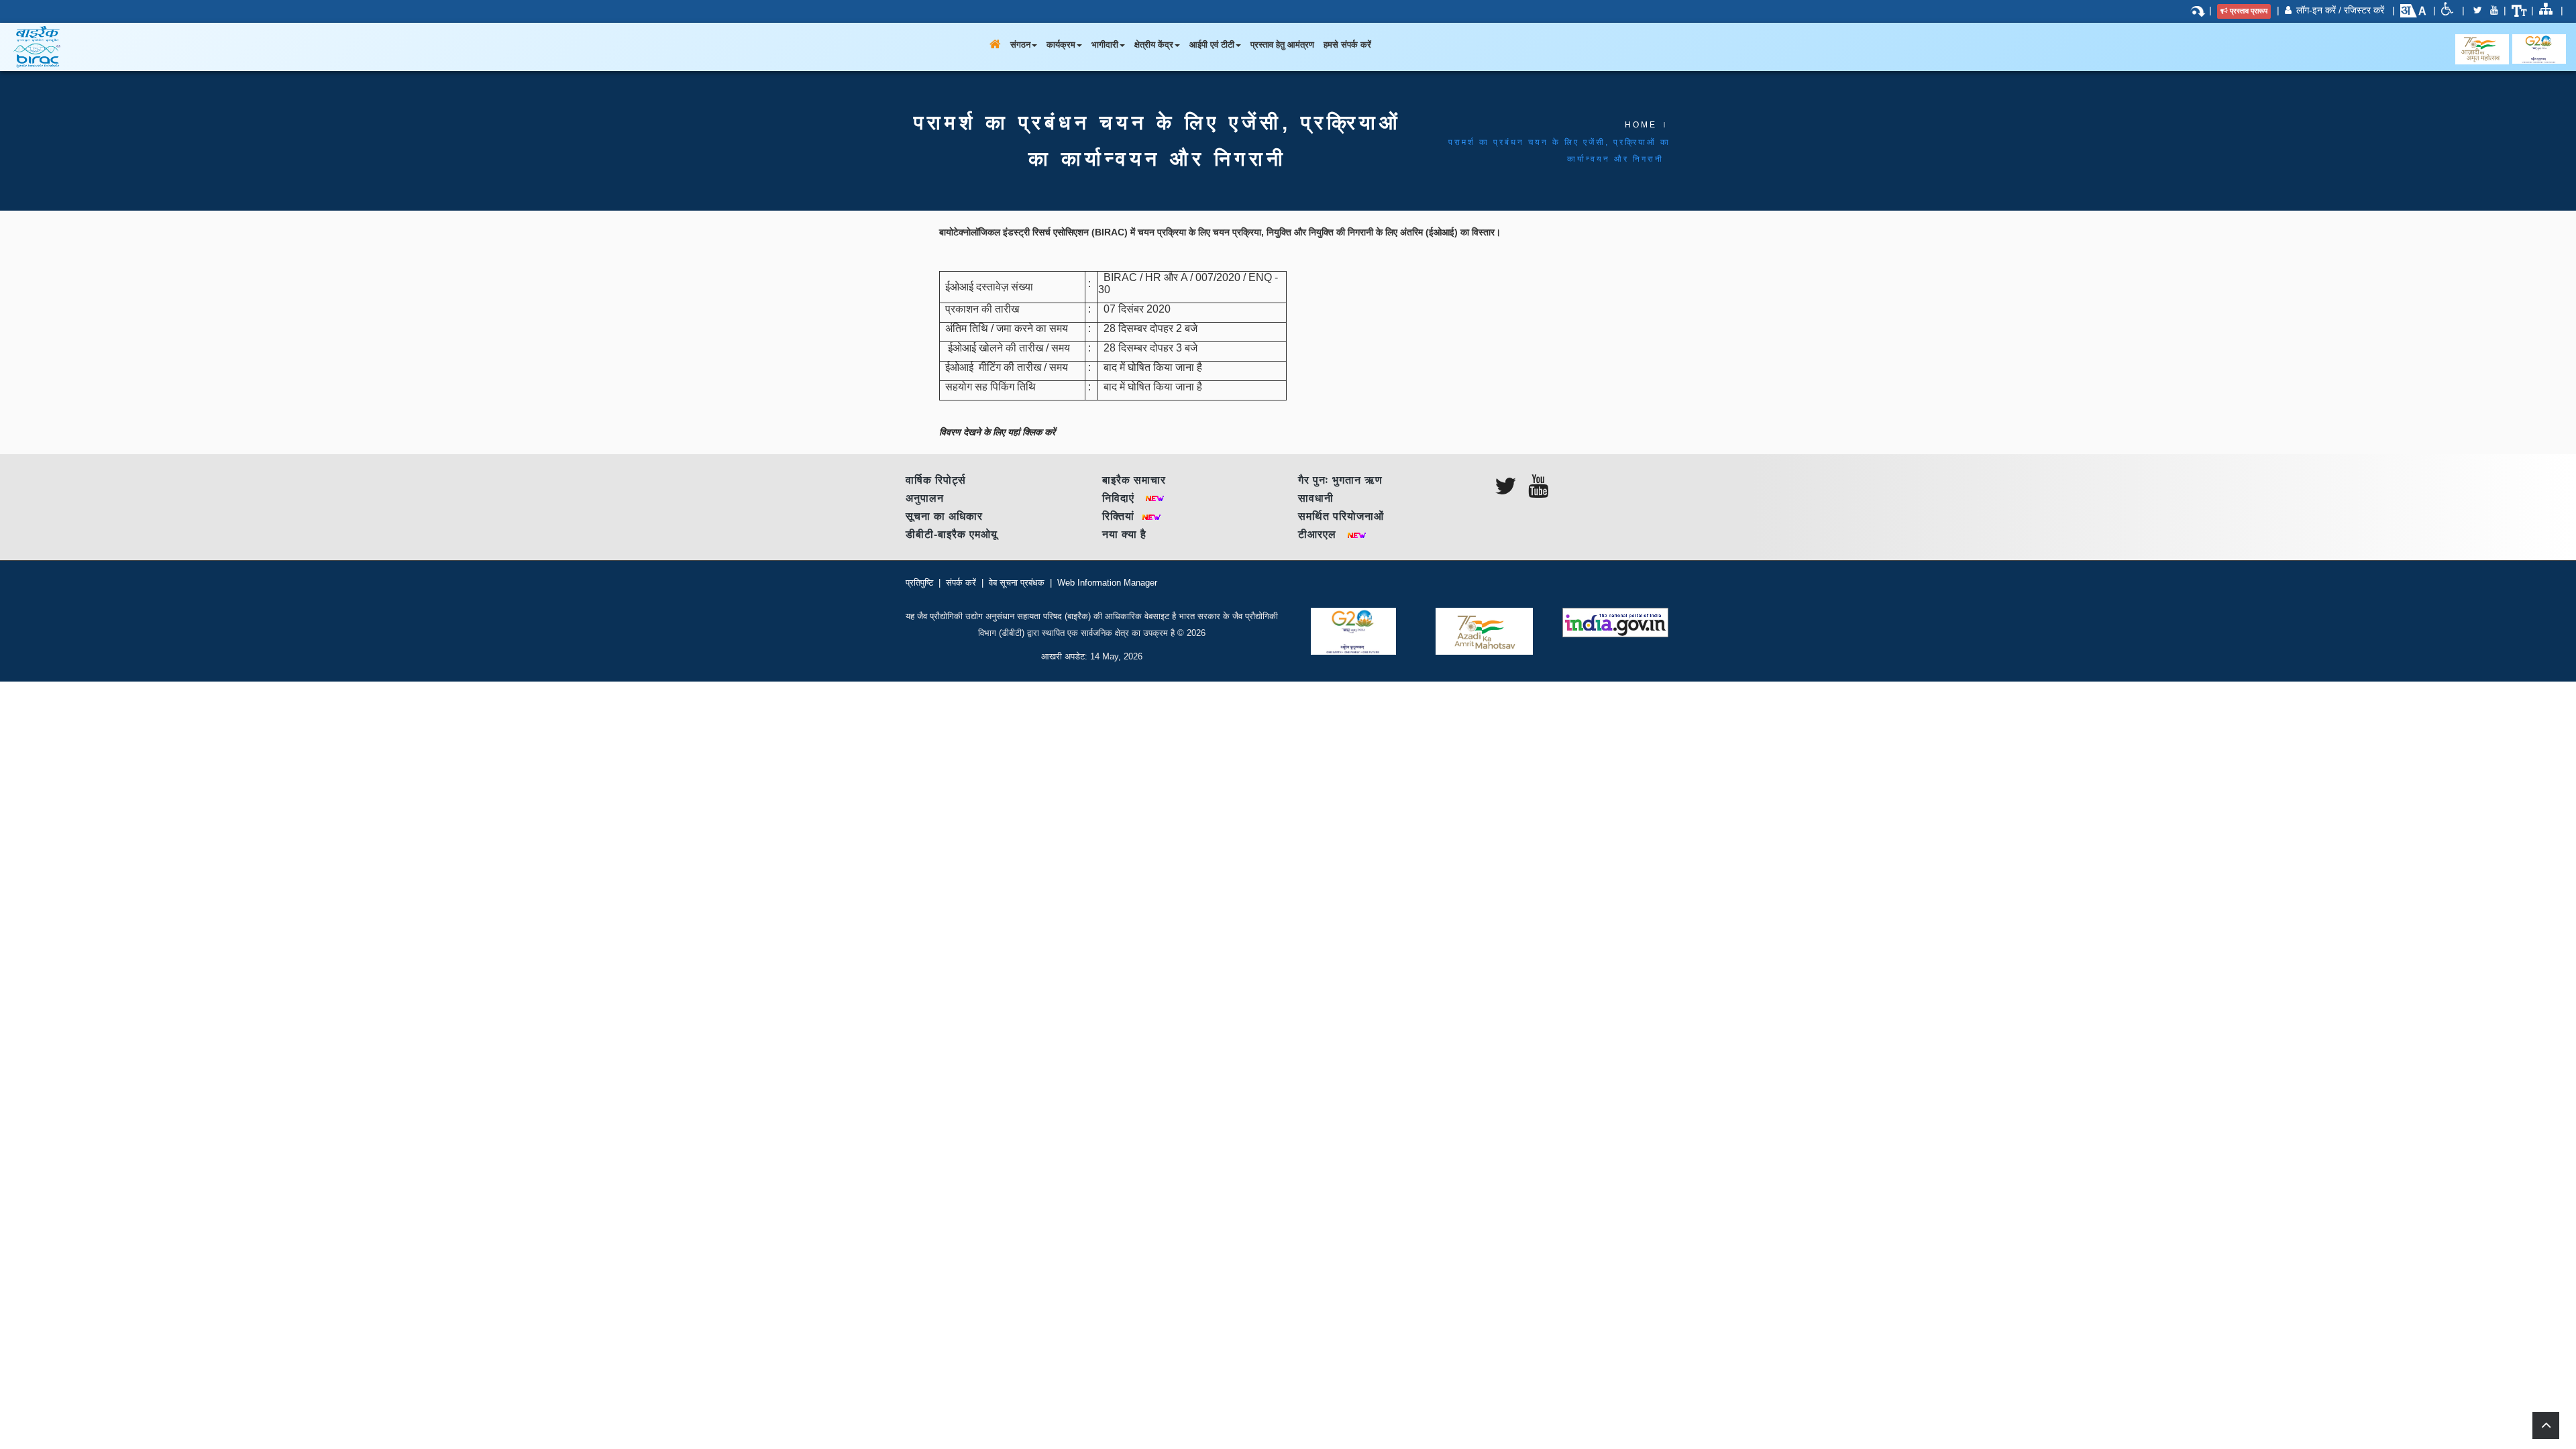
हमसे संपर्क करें (1347, 45)
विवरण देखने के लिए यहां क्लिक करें (997, 432)
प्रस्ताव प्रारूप (2249, 11)
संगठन (1020, 45)
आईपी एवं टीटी (1212, 45)
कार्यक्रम (1061, 45)
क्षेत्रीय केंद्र (1154, 45)
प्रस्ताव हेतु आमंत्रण (1282, 45)
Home (1641, 125)
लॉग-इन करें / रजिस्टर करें (2340, 10)
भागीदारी (1105, 45)
